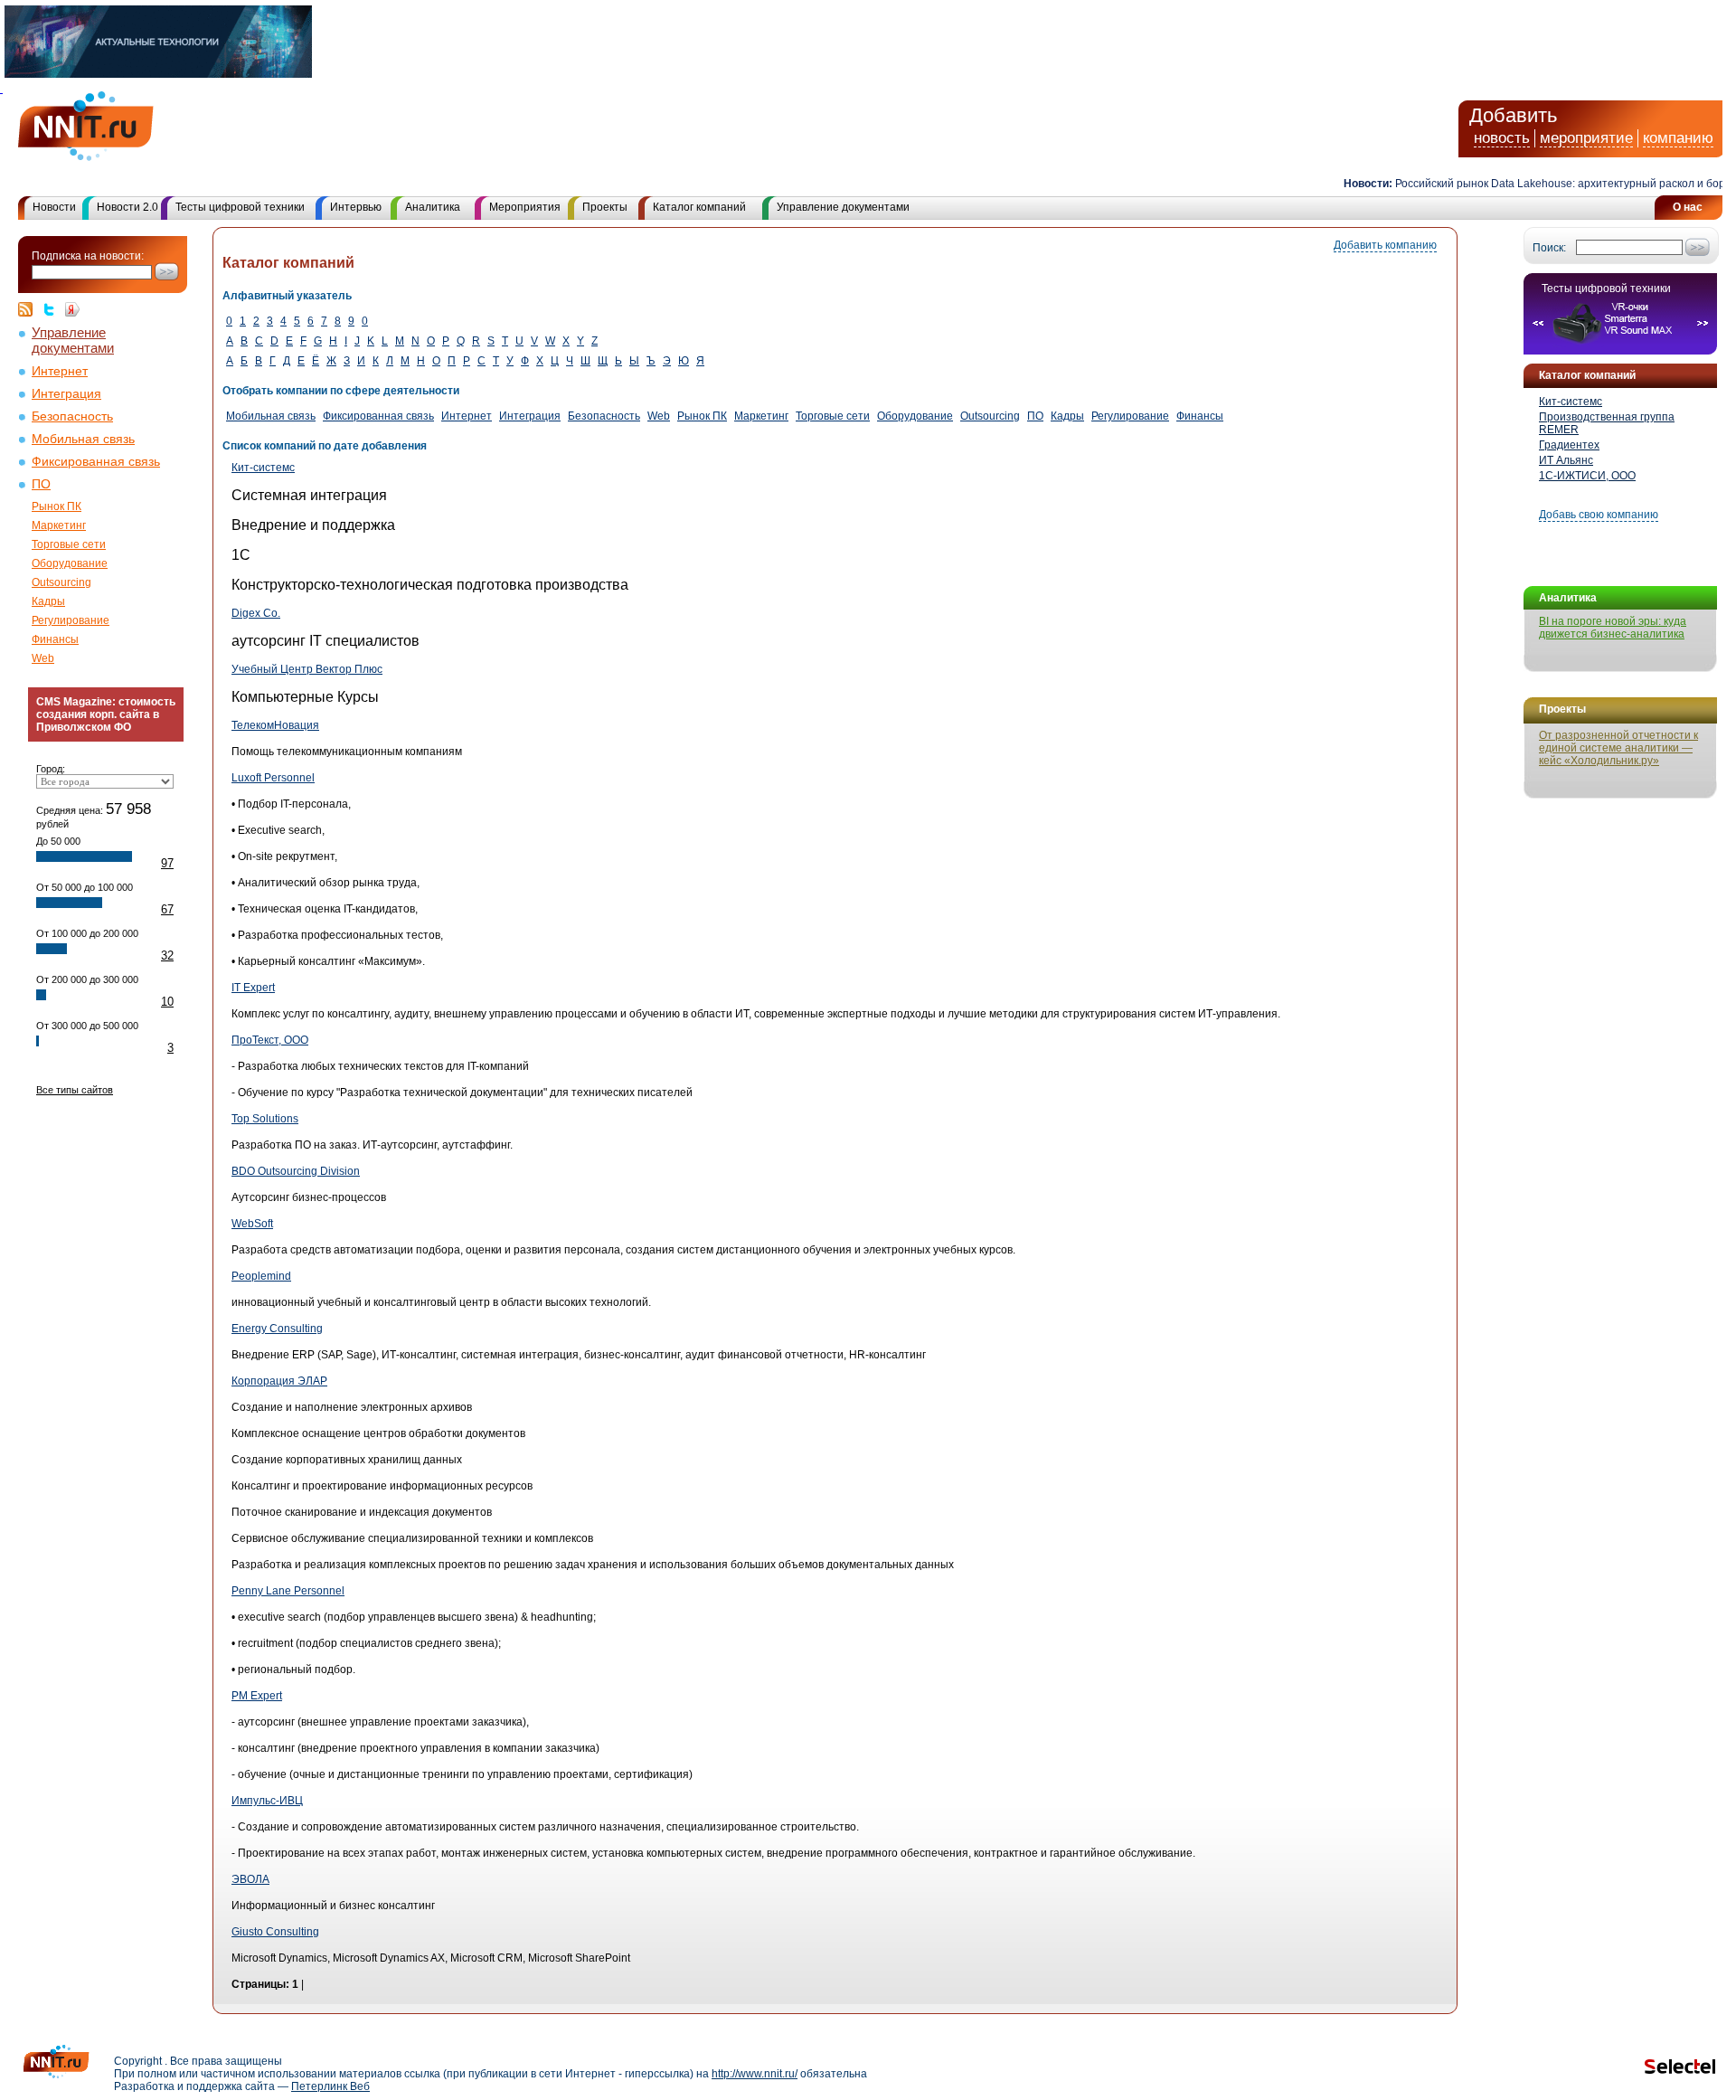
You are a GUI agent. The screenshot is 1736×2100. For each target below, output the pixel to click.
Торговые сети (69, 544)
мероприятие (1586, 138)
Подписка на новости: (88, 256)
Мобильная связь (83, 439)
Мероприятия (525, 207)
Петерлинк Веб (330, 2086)
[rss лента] (30, 309)
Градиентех (1569, 445)
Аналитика (433, 207)
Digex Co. (256, 613)
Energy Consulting (277, 1329)
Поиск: (1549, 248)
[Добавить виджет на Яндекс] (72, 309)
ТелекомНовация (275, 725)
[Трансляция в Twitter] (53, 309)
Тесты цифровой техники (240, 207)
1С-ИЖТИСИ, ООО (1587, 476)
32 (167, 955)
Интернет (60, 371)
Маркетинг (59, 525)
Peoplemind (261, 1276)
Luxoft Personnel (273, 778)
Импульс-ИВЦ (267, 1801)
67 (167, 909)
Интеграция (66, 394)
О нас (1688, 207)
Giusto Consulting (275, 1932)
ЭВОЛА (250, 1879)
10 (167, 1002)
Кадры (48, 601)
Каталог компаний (699, 207)
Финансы (55, 639)
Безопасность (72, 416)
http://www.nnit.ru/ (755, 2074)
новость (1502, 138)
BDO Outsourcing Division (296, 1171)
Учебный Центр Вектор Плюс (307, 669)
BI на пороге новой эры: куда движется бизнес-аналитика (1613, 628)
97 (167, 863)
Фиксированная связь (96, 462)
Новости (54, 207)
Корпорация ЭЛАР (279, 1381)
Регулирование (71, 620)
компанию (1678, 138)
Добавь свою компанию (1599, 515)
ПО (41, 484)
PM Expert (257, 1696)
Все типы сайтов (75, 1090)
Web (43, 658)
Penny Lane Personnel (288, 1591)
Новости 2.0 (127, 207)
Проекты (605, 207)
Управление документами (843, 207)
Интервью (356, 207)
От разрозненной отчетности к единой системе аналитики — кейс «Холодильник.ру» (1618, 748)
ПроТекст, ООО (270, 1040)
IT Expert (253, 988)
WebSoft (252, 1224)
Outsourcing (61, 582)
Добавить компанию (1385, 245)
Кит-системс (1571, 402)
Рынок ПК (57, 506)
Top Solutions (265, 1119)
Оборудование (70, 563)
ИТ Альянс (1566, 460)
